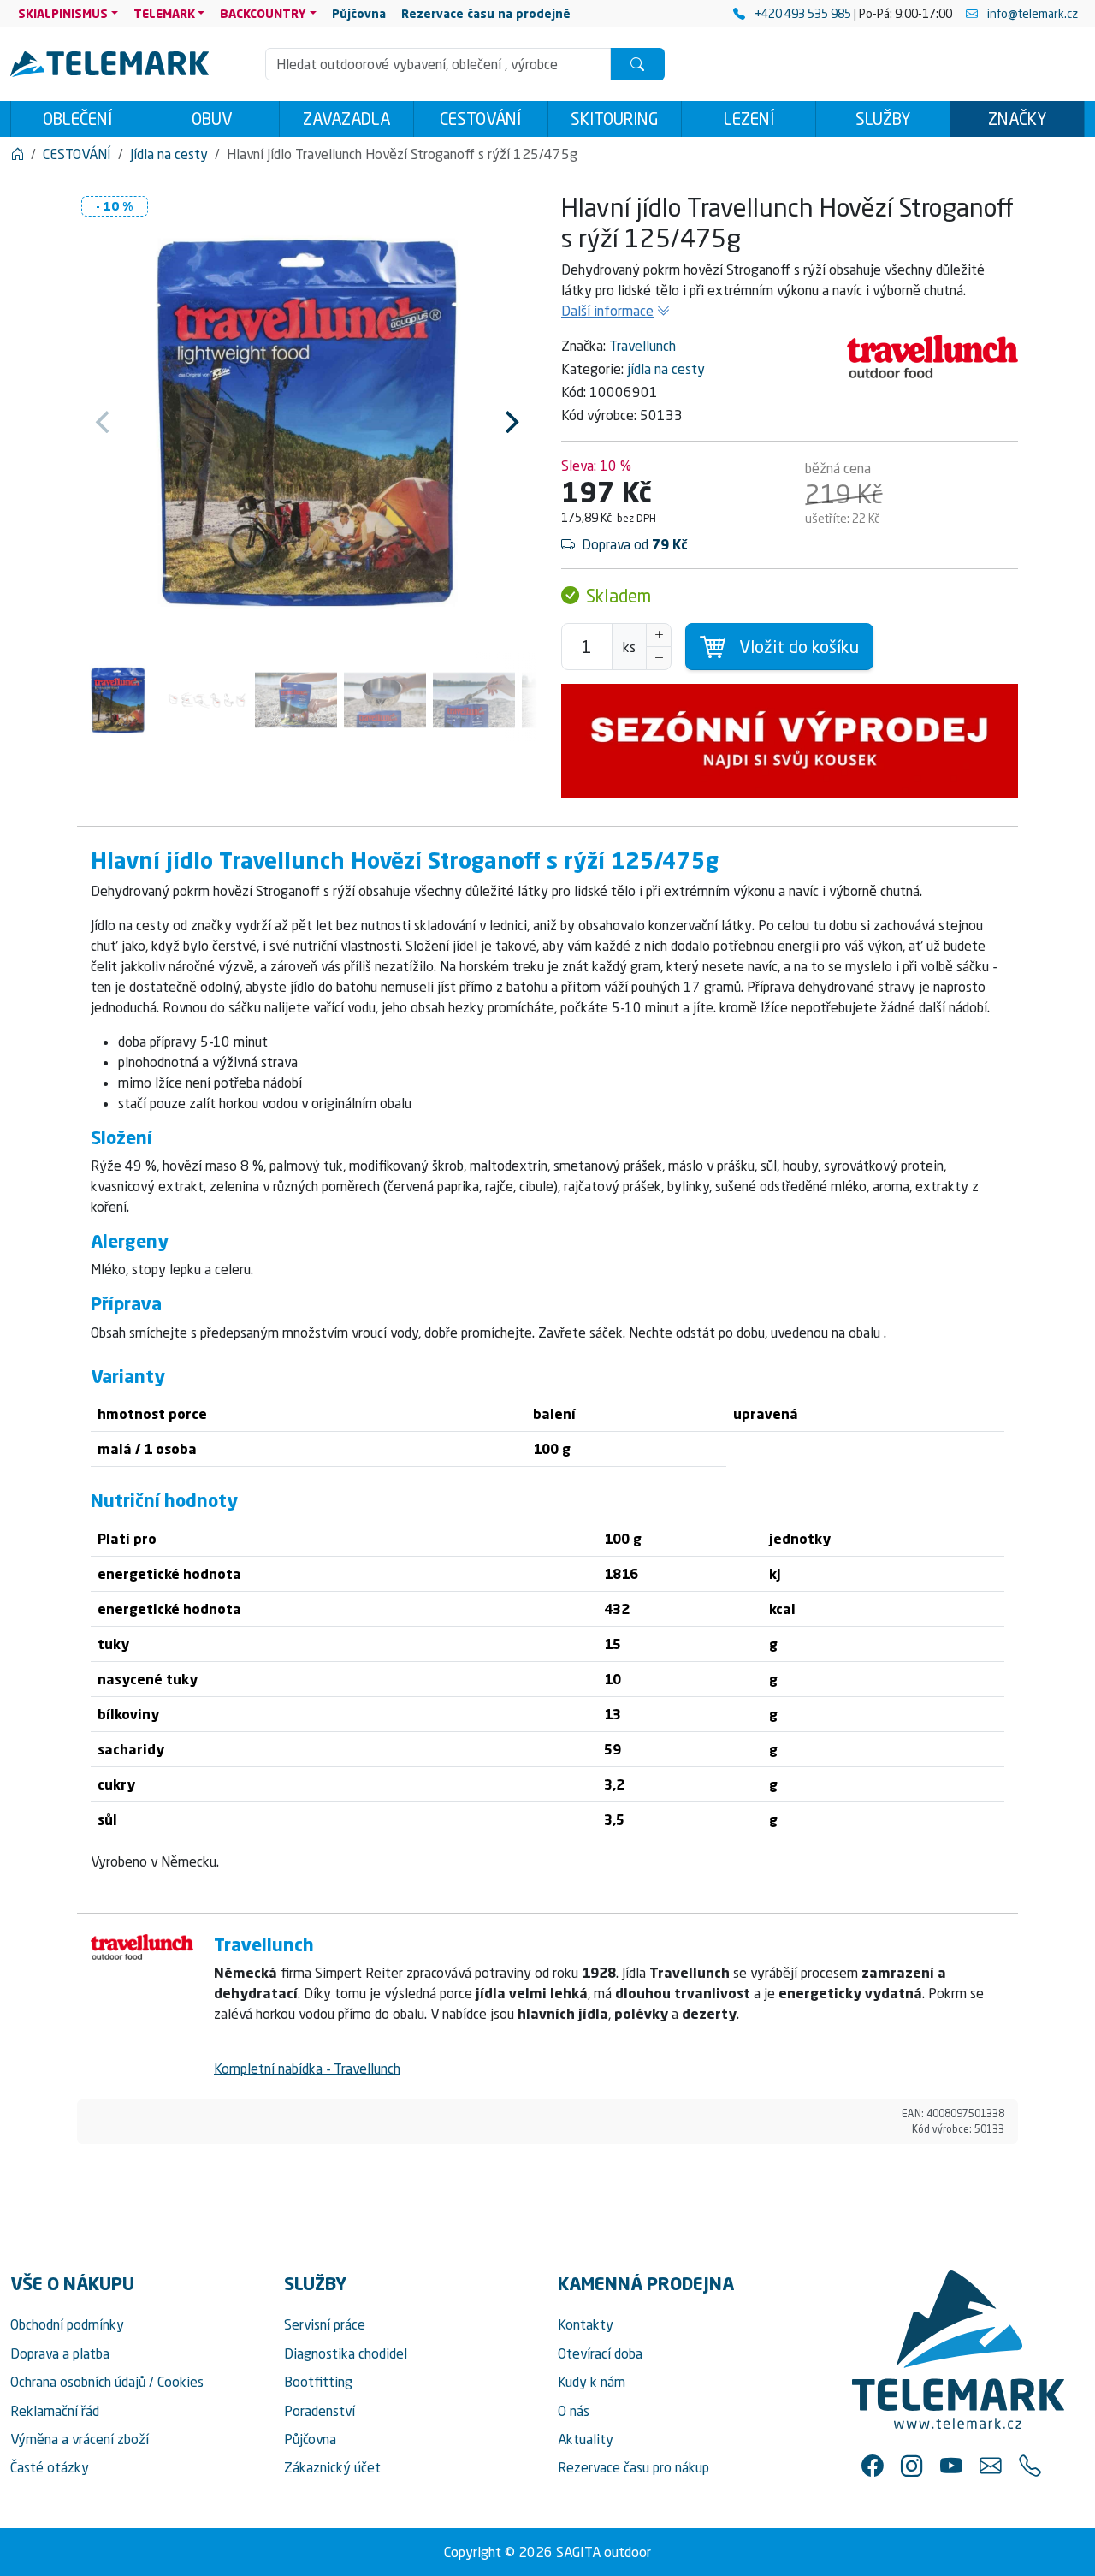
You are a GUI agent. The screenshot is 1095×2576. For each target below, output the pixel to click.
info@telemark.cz (1031, 13)
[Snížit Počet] (659, 658)
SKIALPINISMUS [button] (63, 13)
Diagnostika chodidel (346, 2353)
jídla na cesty (666, 369)
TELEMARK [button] (164, 13)
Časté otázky (50, 2467)
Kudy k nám (592, 2382)
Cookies (181, 2382)
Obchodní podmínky (67, 2324)
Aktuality (586, 2439)
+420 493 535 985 (803, 13)
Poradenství (320, 2411)
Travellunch (642, 346)
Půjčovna (310, 2439)
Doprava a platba (60, 2353)
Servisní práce (325, 2324)
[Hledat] (637, 64)
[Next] (510, 422)
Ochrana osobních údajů (78, 2382)
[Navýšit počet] (659, 635)
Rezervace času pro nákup (633, 2467)
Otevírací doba (600, 2353)
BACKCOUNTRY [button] (263, 13)
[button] (873, 2466)
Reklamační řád (55, 2411)
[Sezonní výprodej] (790, 741)
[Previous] (104, 422)
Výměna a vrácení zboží (80, 2439)
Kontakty (586, 2324)
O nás (574, 2411)
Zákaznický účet (332, 2467)
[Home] (17, 154)
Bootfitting (318, 2382)
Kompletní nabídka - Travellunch (307, 2069)
